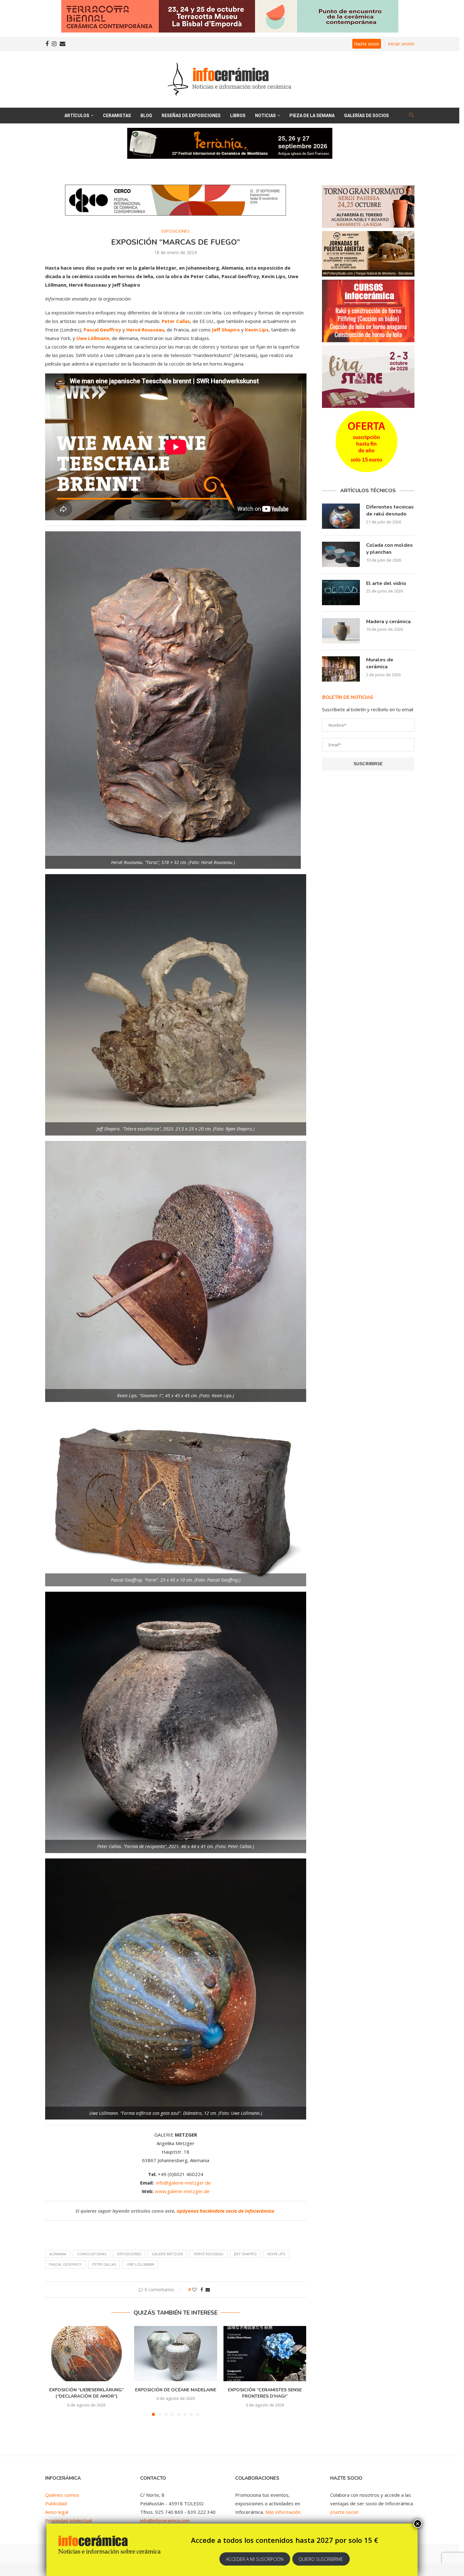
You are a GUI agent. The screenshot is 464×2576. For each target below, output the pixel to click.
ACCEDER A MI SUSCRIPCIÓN (255, 2559)
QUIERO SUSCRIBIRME (321, 2559)
